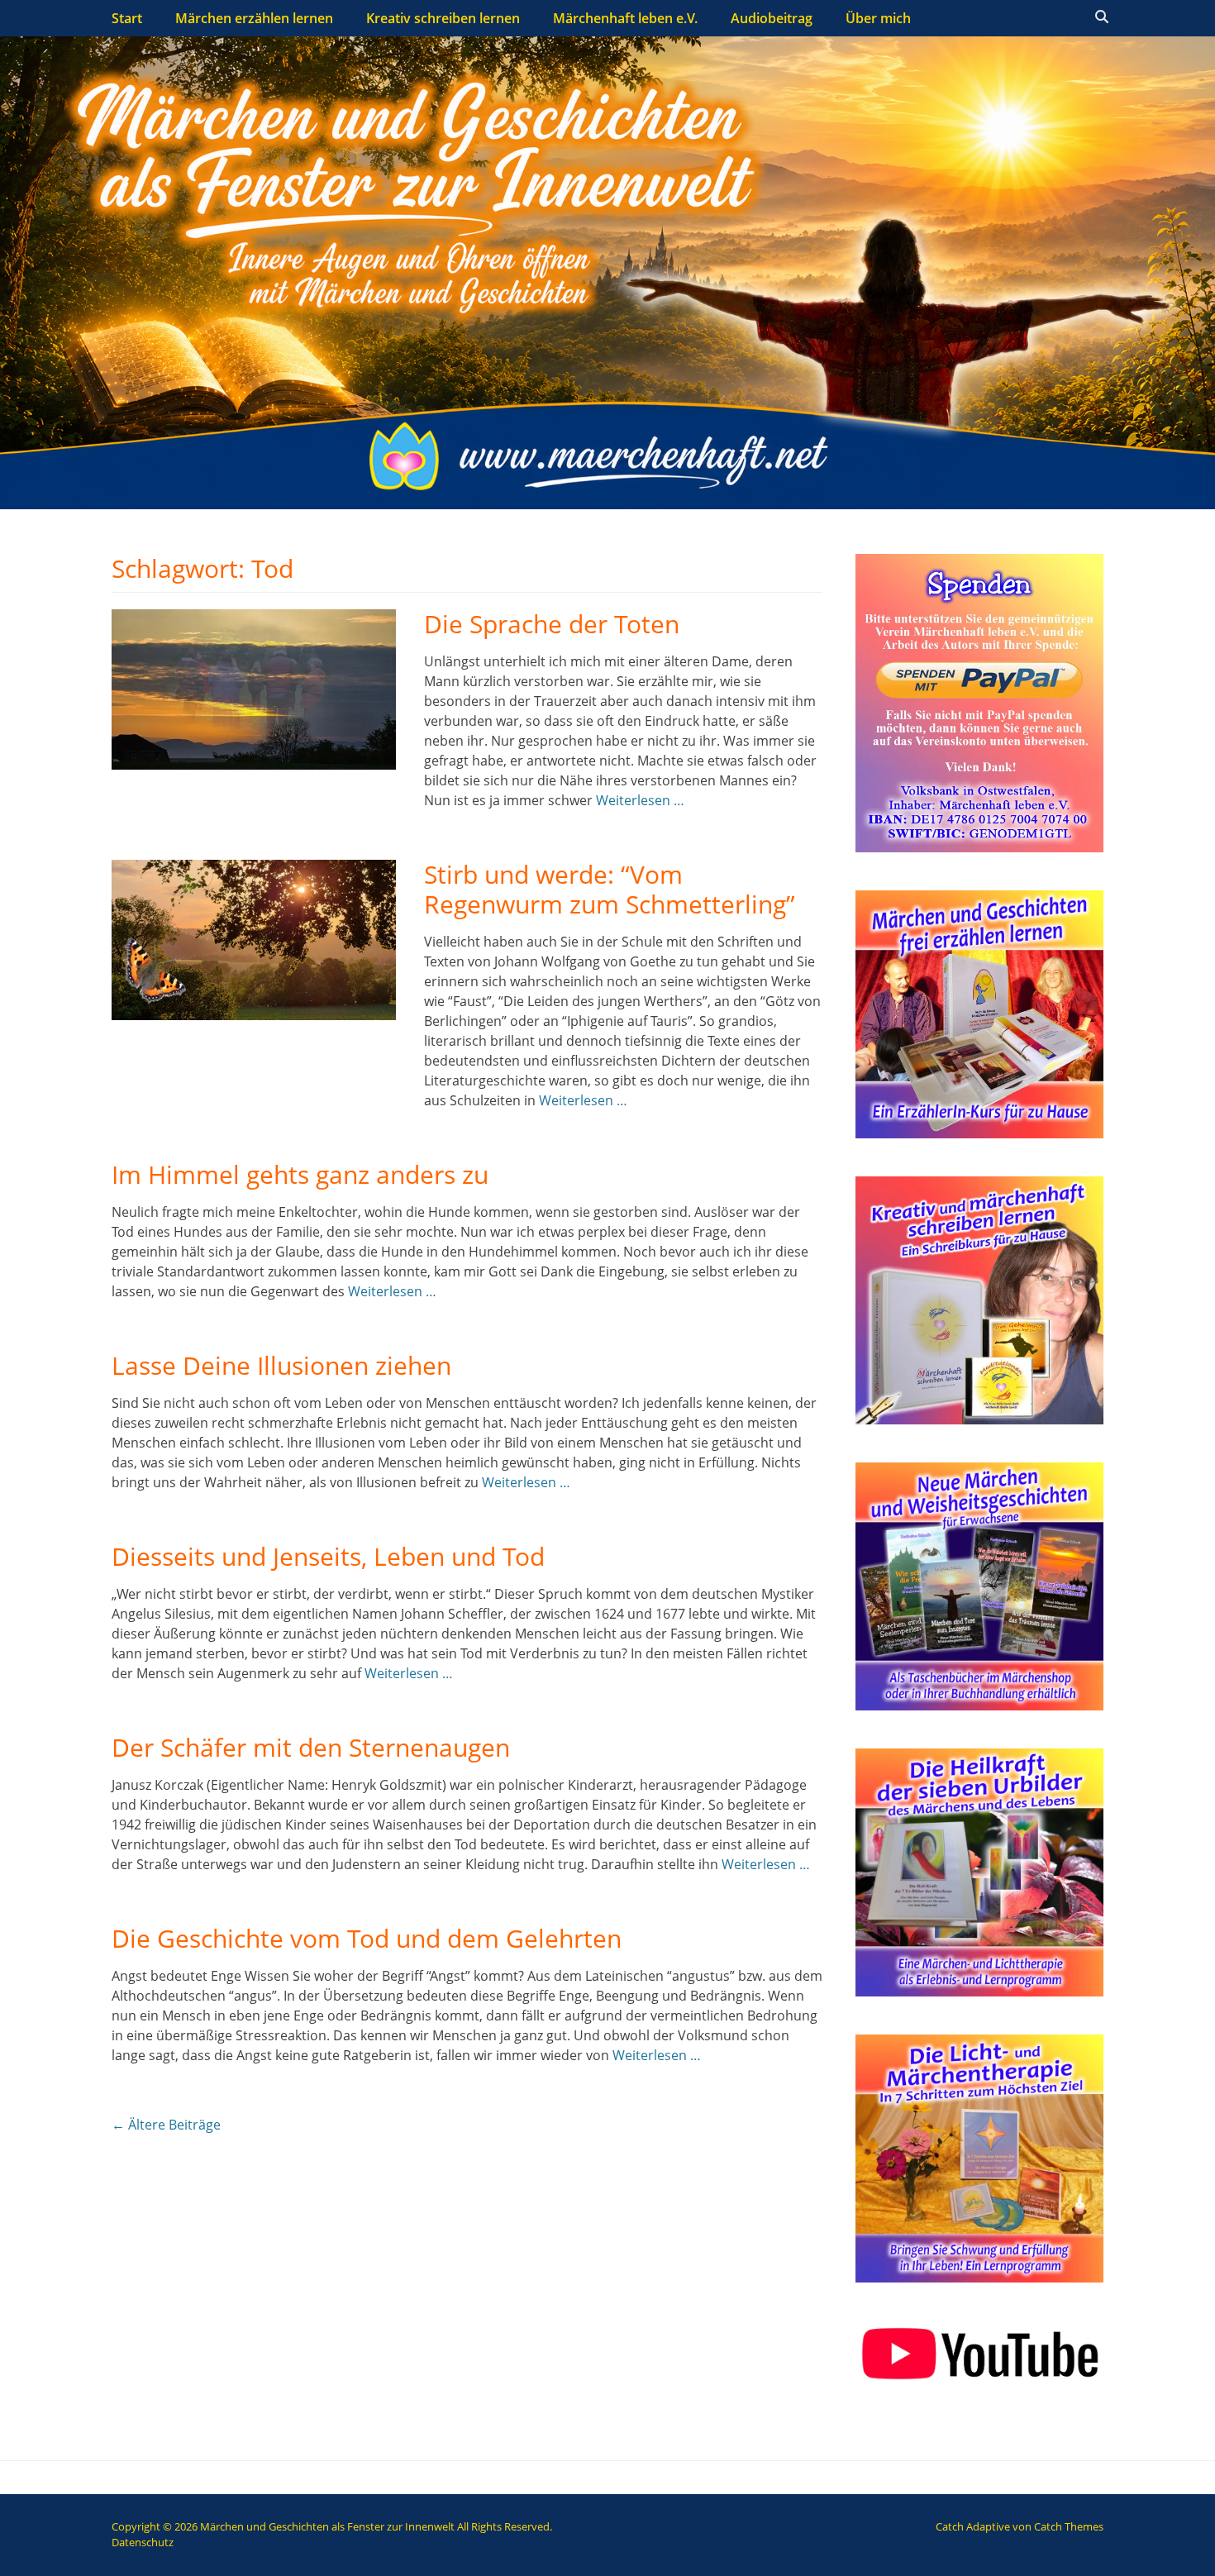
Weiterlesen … (640, 800)
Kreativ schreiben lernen (443, 18)
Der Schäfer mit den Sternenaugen (311, 1747)
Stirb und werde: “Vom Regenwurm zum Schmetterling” (610, 889)
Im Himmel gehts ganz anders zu (300, 1174)
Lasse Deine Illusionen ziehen (281, 1365)
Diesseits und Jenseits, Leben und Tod (328, 1556)
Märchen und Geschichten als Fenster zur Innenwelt (327, 2526)
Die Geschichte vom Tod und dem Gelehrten (367, 1938)
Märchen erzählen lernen (254, 18)
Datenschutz (143, 2542)
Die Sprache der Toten (552, 624)
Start (127, 18)
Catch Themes (1069, 2526)
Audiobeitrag (772, 18)
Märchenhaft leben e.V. (625, 18)
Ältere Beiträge (166, 2125)
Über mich (878, 18)
